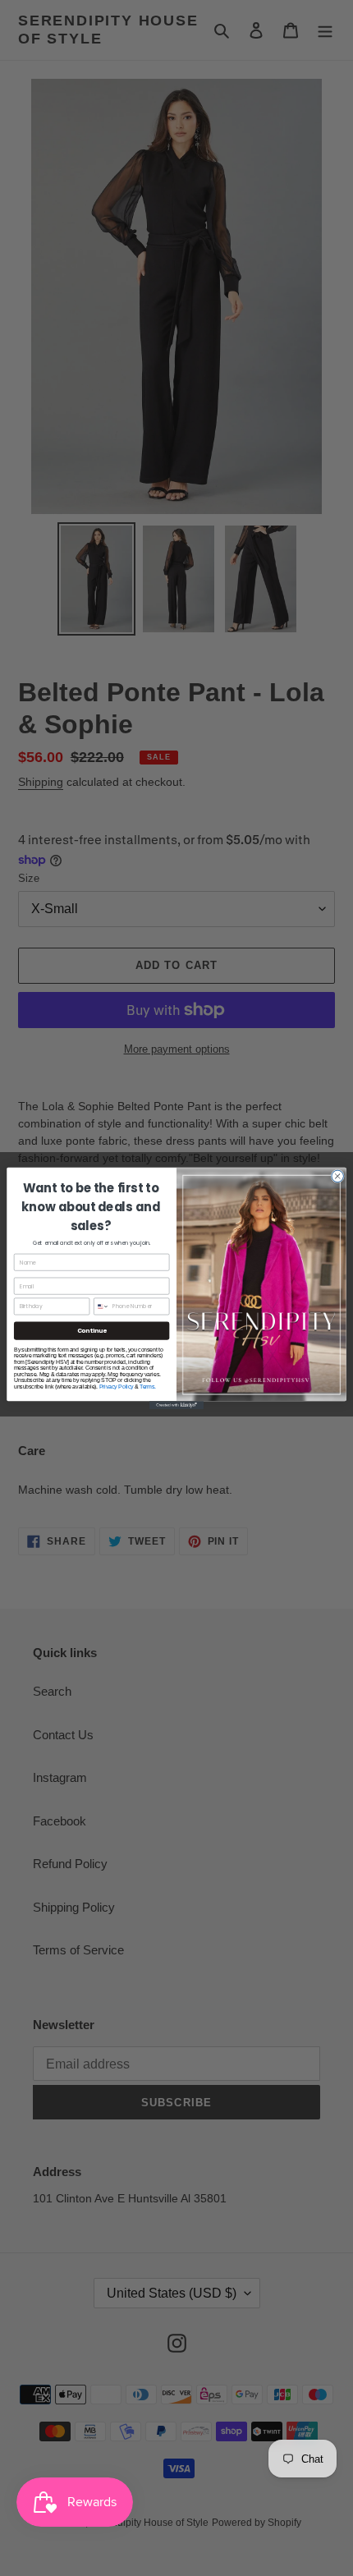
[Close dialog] (337, 1176)
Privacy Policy (117, 1386)
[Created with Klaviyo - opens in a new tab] (176, 1405)
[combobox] (102, 1306)
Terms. (147, 1386)
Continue (92, 1330)
